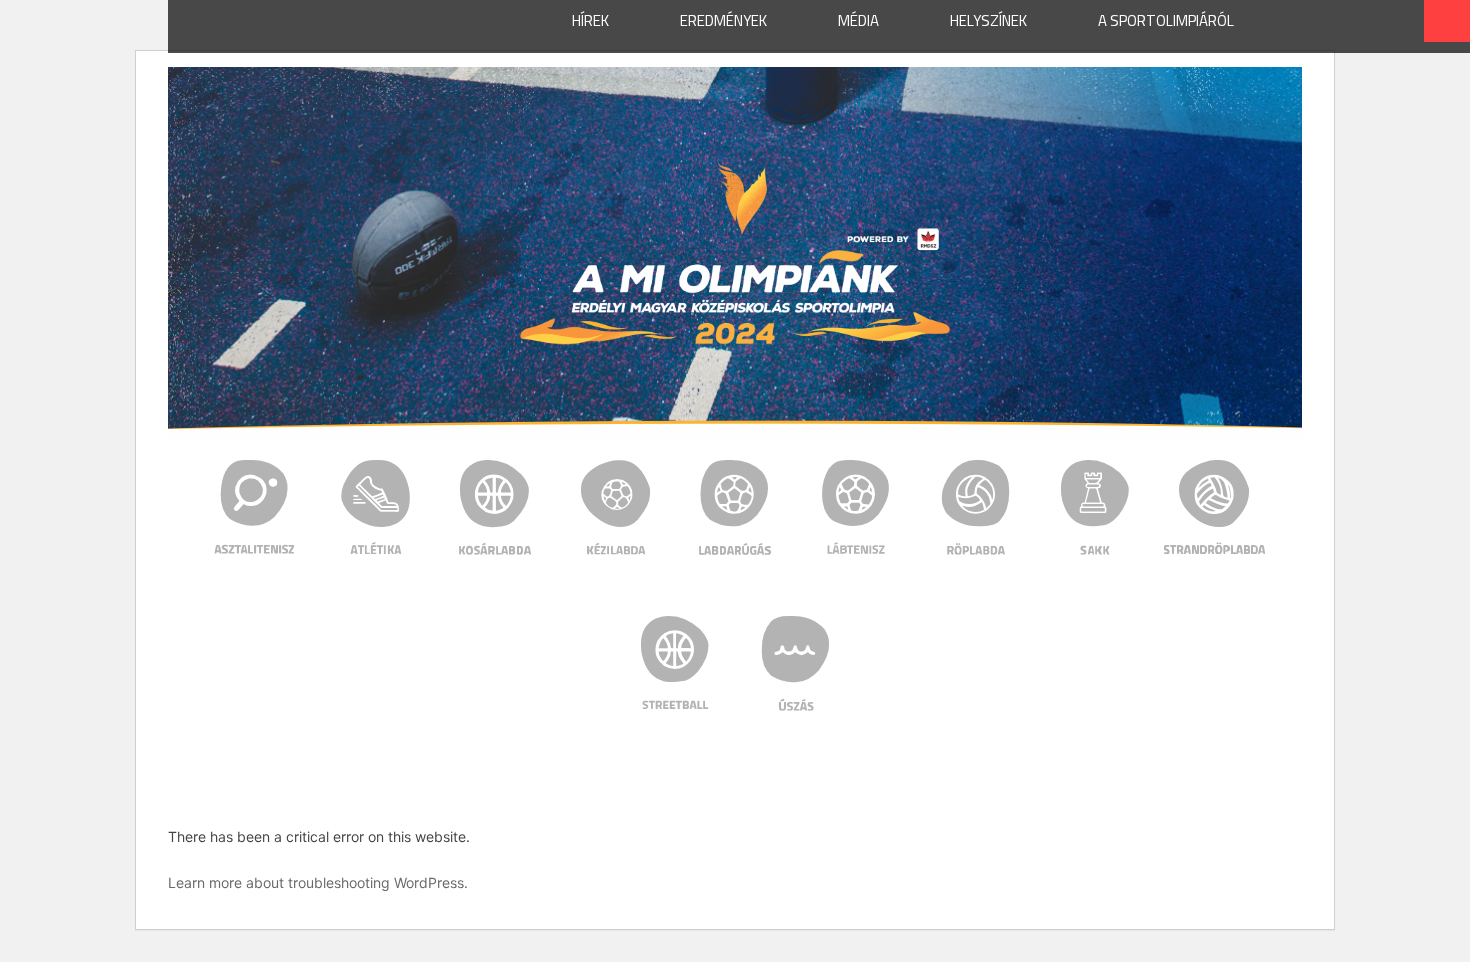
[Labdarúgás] (735, 507)
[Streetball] (675, 663)
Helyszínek (988, 20)
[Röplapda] (975, 507)
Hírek (590, 20)
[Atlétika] (375, 507)
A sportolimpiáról (1166, 20)
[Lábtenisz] (855, 507)
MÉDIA (858, 20)
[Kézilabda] (615, 507)
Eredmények (723, 20)
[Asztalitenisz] (255, 507)
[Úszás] (795, 663)
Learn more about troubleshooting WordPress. (318, 882)
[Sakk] (1095, 507)
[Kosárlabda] (495, 507)
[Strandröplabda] (1215, 507)
